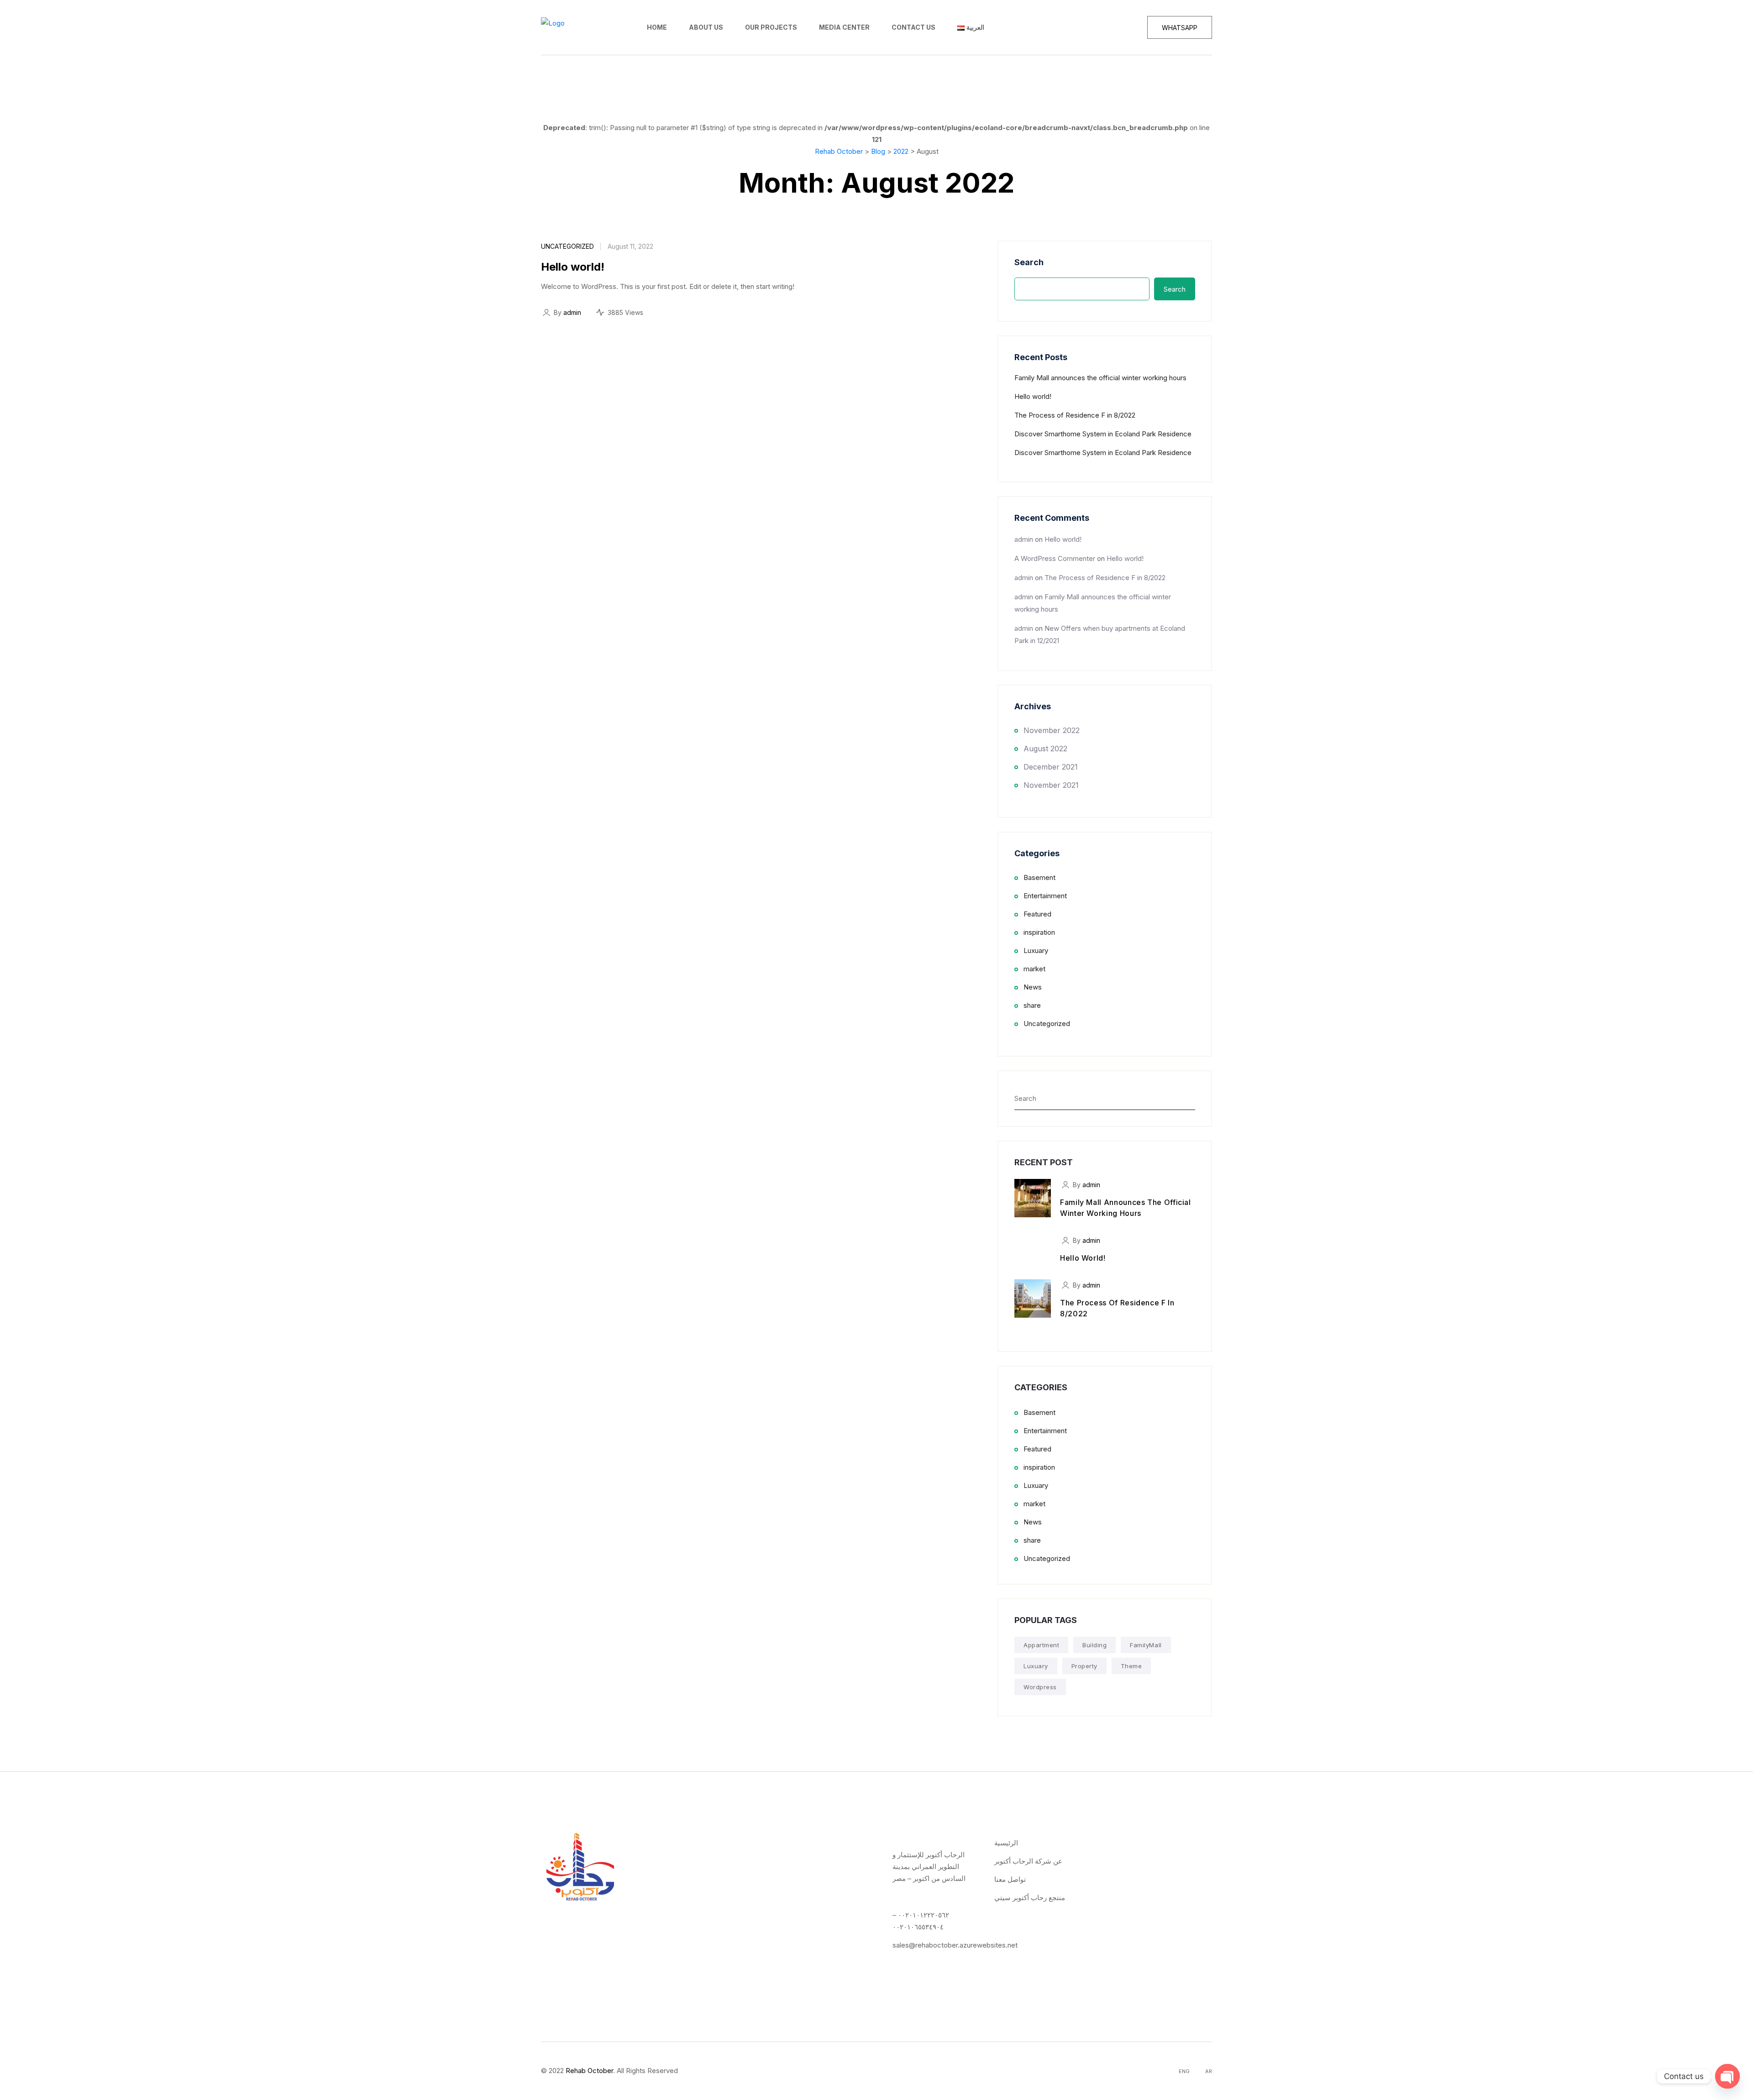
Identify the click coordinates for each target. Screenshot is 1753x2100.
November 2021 (1051, 785)
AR (1209, 2071)
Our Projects (771, 27)
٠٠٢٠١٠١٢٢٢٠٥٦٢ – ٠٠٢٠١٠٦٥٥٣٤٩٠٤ (921, 1921)
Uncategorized (567, 246)
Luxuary (1036, 950)
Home (657, 27)
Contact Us (913, 27)
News (1033, 987)
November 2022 (1052, 730)
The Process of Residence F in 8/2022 (1075, 415)
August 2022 (1045, 749)
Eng (1184, 2071)
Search (1029, 262)
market (1034, 969)
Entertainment (1045, 896)
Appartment (1041, 1645)
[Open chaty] (1727, 2076)
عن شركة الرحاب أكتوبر (1028, 1861)
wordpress (1040, 1687)
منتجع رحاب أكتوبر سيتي (1030, 1898)
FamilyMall (1146, 1645)
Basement (1039, 877)
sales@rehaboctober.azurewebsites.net (955, 1945)
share (1032, 1005)
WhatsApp (1180, 28)
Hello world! (573, 267)
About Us (706, 27)
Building (1094, 1645)
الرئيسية (1006, 1843)
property (1084, 1666)
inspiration (1039, 932)
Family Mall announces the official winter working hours (1100, 378)
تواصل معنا (1010, 1879)
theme (1131, 1666)
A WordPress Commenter (1055, 558)
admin (572, 312)
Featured (1037, 914)
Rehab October (589, 2071)
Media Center (844, 27)
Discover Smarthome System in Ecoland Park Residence (1103, 434)
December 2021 (1051, 767)
